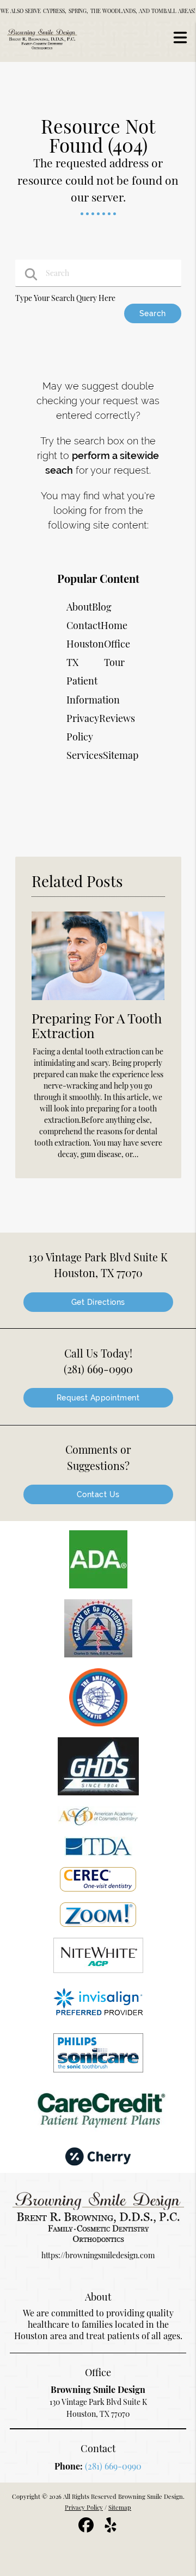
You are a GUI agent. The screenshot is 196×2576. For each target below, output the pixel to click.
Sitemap (121, 755)
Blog (102, 607)
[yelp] (111, 2528)
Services (85, 755)
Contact (84, 625)
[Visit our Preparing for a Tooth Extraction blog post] (98, 1003)
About (79, 607)
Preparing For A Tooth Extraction (97, 1025)
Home (114, 625)
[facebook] (87, 2528)
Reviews (117, 718)
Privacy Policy (84, 2507)
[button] (180, 37)
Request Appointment (98, 1398)
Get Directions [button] (98, 1302)
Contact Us (98, 1494)
